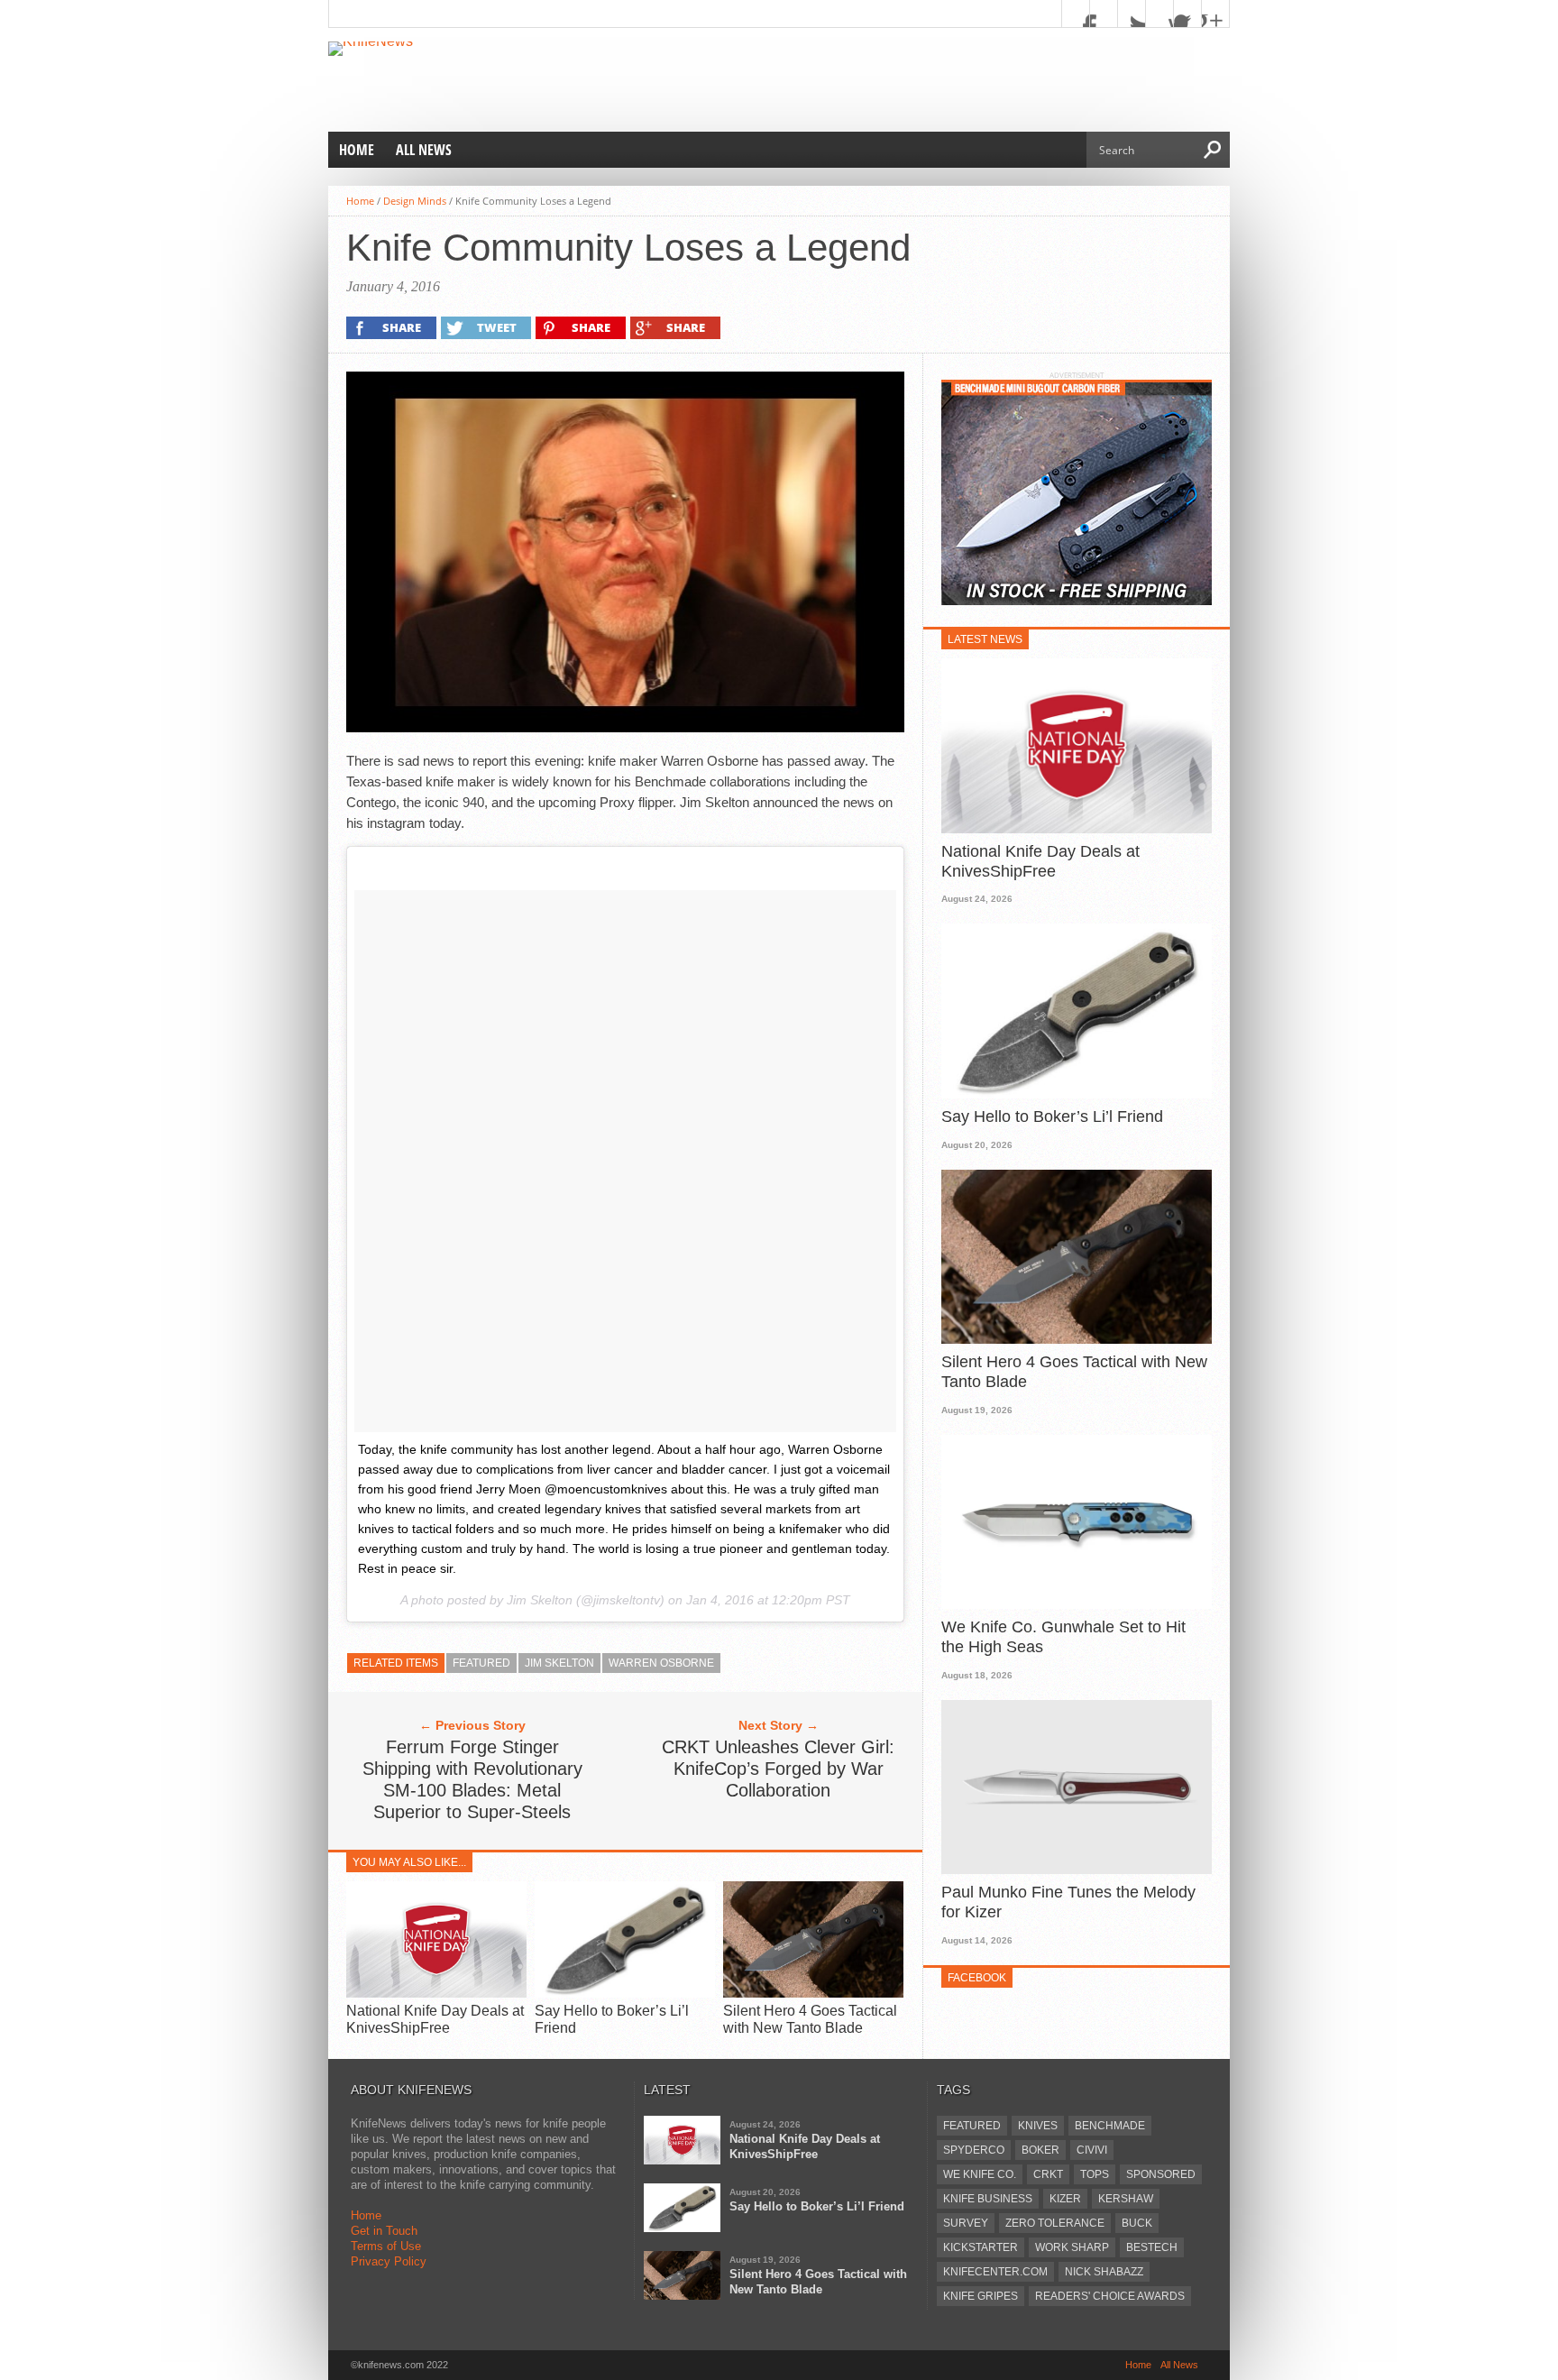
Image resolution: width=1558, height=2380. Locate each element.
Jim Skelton (559, 1663)
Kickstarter (981, 2247)
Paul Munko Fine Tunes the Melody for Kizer (1068, 1902)
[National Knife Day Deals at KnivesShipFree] (436, 1993)
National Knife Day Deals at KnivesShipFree (1040, 861)
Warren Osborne (661, 1663)
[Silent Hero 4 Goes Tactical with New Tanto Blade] (813, 1993)
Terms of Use (386, 2246)
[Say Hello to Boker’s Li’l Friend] (625, 1993)
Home (357, 150)
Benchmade (1110, 2126)
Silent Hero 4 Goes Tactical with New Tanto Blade (1074, 1372)
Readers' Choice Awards (1110, 2296)
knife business (988, 2199)
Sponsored (1161, 2174)
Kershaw (1126, 2199)
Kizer (1065, 2199)
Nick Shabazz (1104, 2272)
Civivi (1092, 2150)
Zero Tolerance (1055, 2223)
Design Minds (415, 201)
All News (424, 150)
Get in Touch (384, 2231)
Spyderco (974, 2150)
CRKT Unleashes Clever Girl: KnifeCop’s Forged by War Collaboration (778, 1769)
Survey (966, 2223)
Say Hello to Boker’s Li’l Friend (1052, 1116)
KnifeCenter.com (995, 2272)
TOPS (1095, 2174)
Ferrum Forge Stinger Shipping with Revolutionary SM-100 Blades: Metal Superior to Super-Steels (472, 1779)
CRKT (1048, 2174)
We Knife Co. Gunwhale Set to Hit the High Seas (1063, 1637)
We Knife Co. (980, 2174)
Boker (1040, 2150)
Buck (1137, 2223)
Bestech (1152, 2247)
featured (481, 1663)
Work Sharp (1072, 2247)
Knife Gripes (981, 2296)
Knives (1038, 2126)
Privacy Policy (389, 2261)
